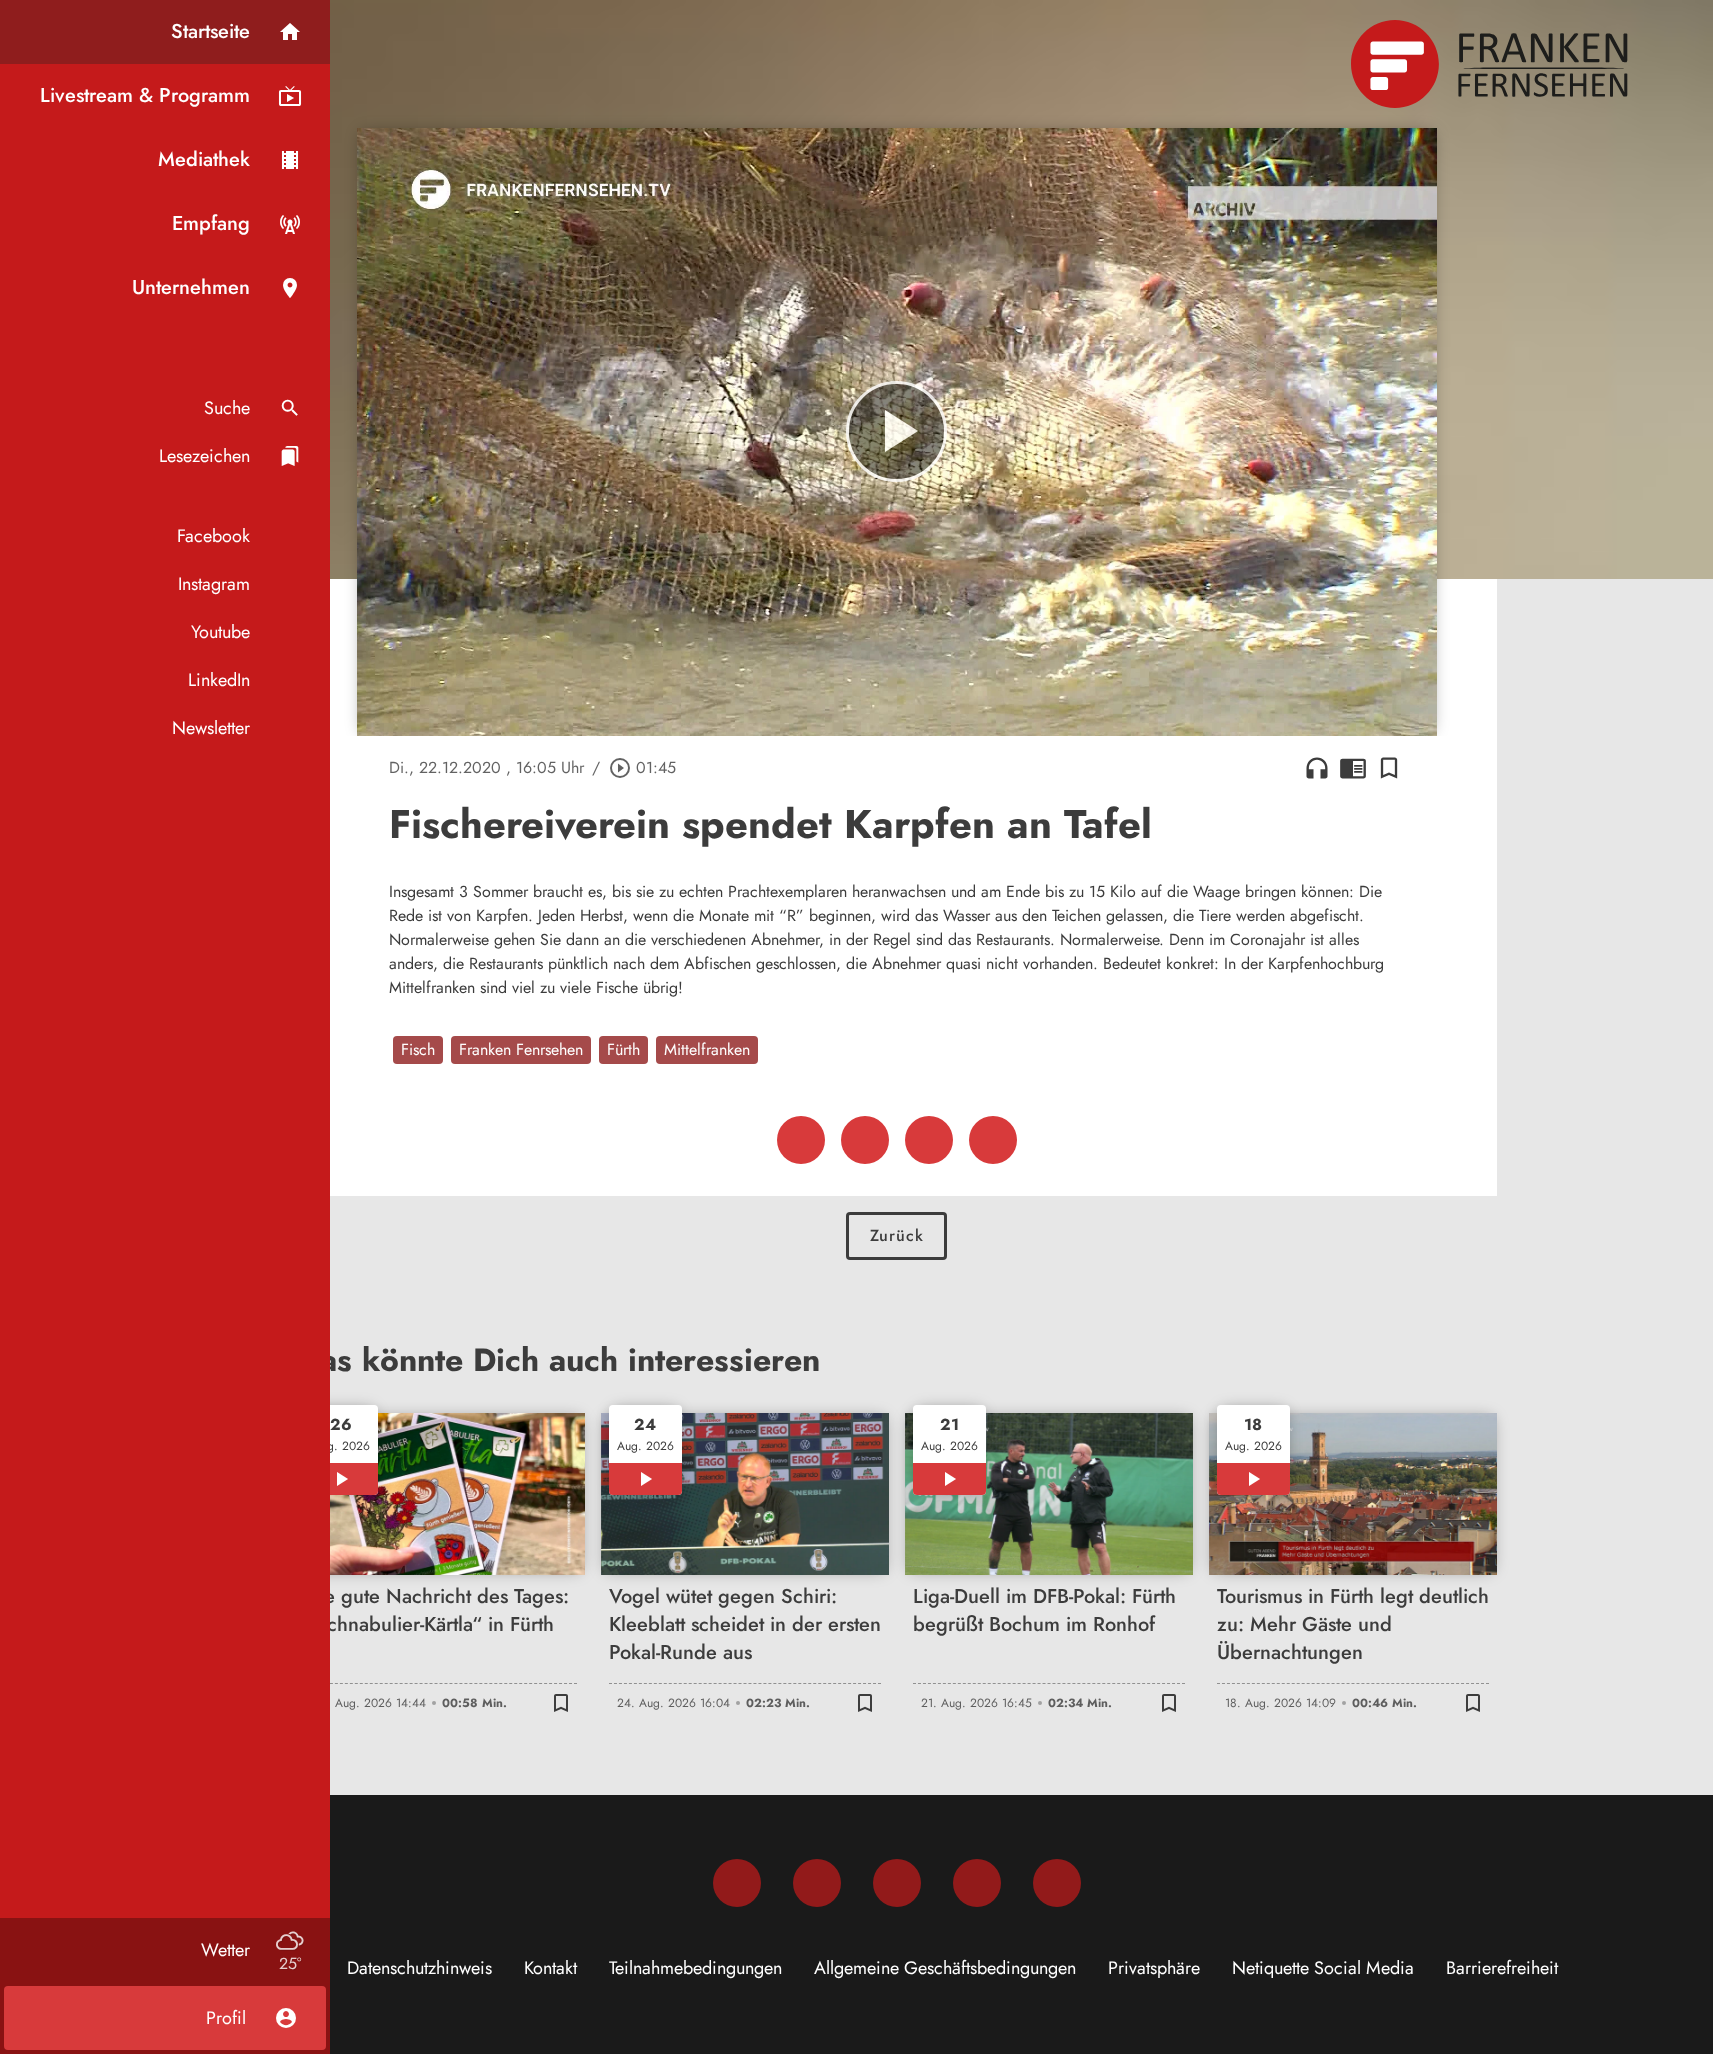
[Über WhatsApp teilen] (929, 1140)
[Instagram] (817, 1883)
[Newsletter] (1057, 1883)
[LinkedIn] (977, 1883)
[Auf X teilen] (865, 1140)
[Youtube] (897, 1883)
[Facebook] (737, 1883)
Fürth (623, 1049)
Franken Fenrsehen (521, 1049)
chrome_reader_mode (1353, 768)
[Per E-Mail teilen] (993, 1140)
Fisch (418, 1049)
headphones (1317, 768)
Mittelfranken (707, 1049)
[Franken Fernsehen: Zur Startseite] (1492, 64)
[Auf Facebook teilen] (801, 1140)
